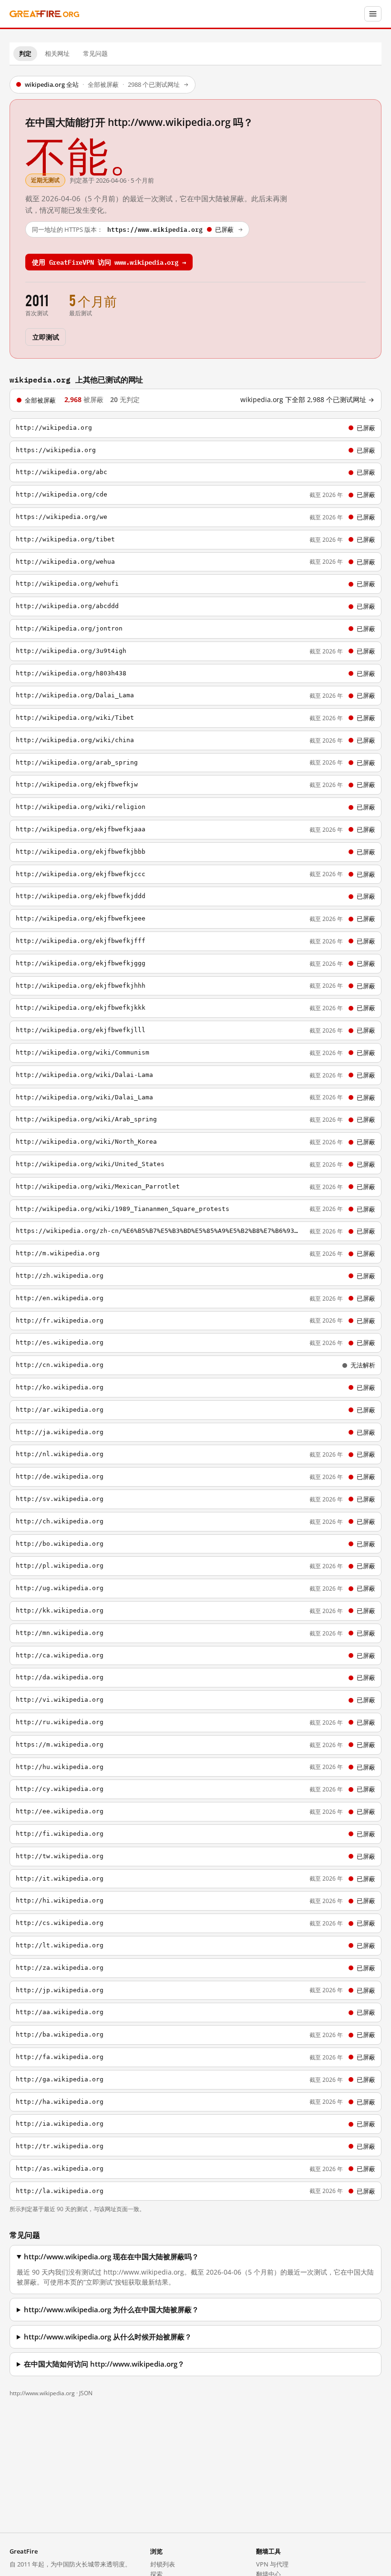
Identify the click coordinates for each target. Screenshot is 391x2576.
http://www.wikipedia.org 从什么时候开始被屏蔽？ (108, 2337)
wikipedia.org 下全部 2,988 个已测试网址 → (307, 400)
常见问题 (95, 53)
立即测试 (46, 336)
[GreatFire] (44, 14)
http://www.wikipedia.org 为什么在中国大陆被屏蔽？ (111, 2310)
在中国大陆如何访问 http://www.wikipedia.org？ (104, 2364)
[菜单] (373, 14)
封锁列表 (163, 2564)
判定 (25, 53)
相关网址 (57, 53)
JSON (86, 2393)
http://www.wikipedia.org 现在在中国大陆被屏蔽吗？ (111, 2257)
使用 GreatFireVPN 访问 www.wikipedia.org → (109, 262)
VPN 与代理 (272, 2564)
